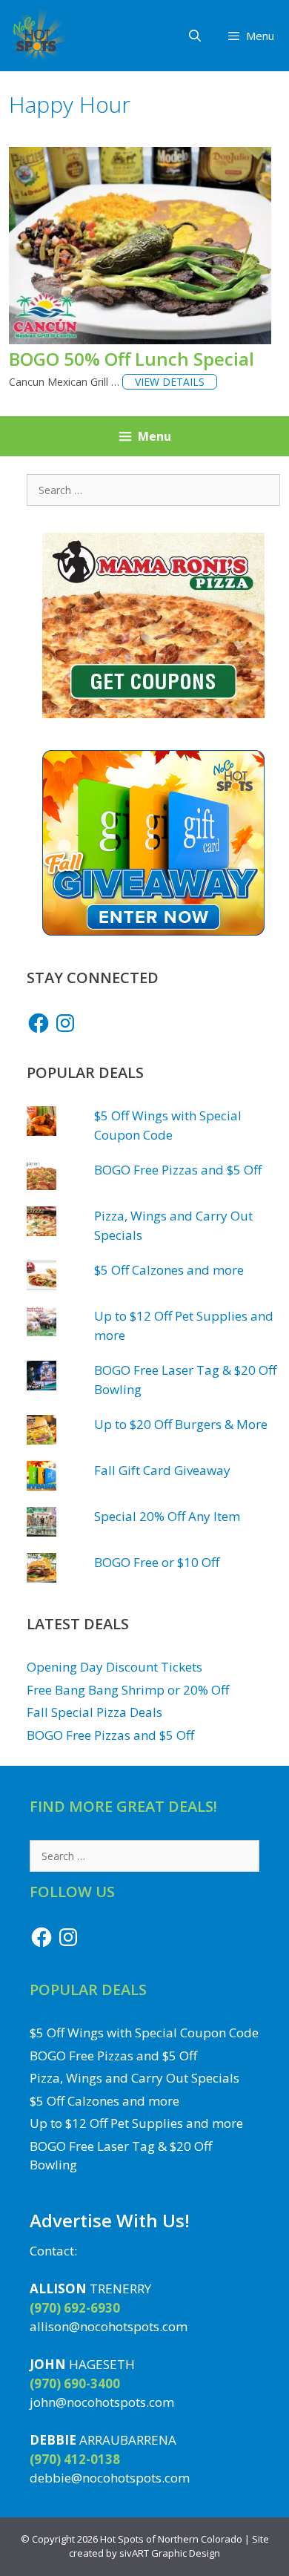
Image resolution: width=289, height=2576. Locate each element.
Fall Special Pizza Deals (94, 1712)
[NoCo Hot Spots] (37, 36)
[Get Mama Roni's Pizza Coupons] (153, 713)
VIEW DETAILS (170, 382)
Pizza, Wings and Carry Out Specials (134, 2078)
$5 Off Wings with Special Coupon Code (144, 2033)
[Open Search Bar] (195, 36)
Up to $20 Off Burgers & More (181, 1424)
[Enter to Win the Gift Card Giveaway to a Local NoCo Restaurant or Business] (153, 931)
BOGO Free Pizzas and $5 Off (178, 1170)
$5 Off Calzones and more (169, 1270)
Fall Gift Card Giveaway (162, 1470)
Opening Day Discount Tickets (114, 1667)
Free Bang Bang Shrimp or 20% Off (128, 1690)
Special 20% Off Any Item (167, 1516)
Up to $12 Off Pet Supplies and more (136, 2123)
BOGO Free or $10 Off (157, 1562)
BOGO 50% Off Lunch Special (132, 359)
